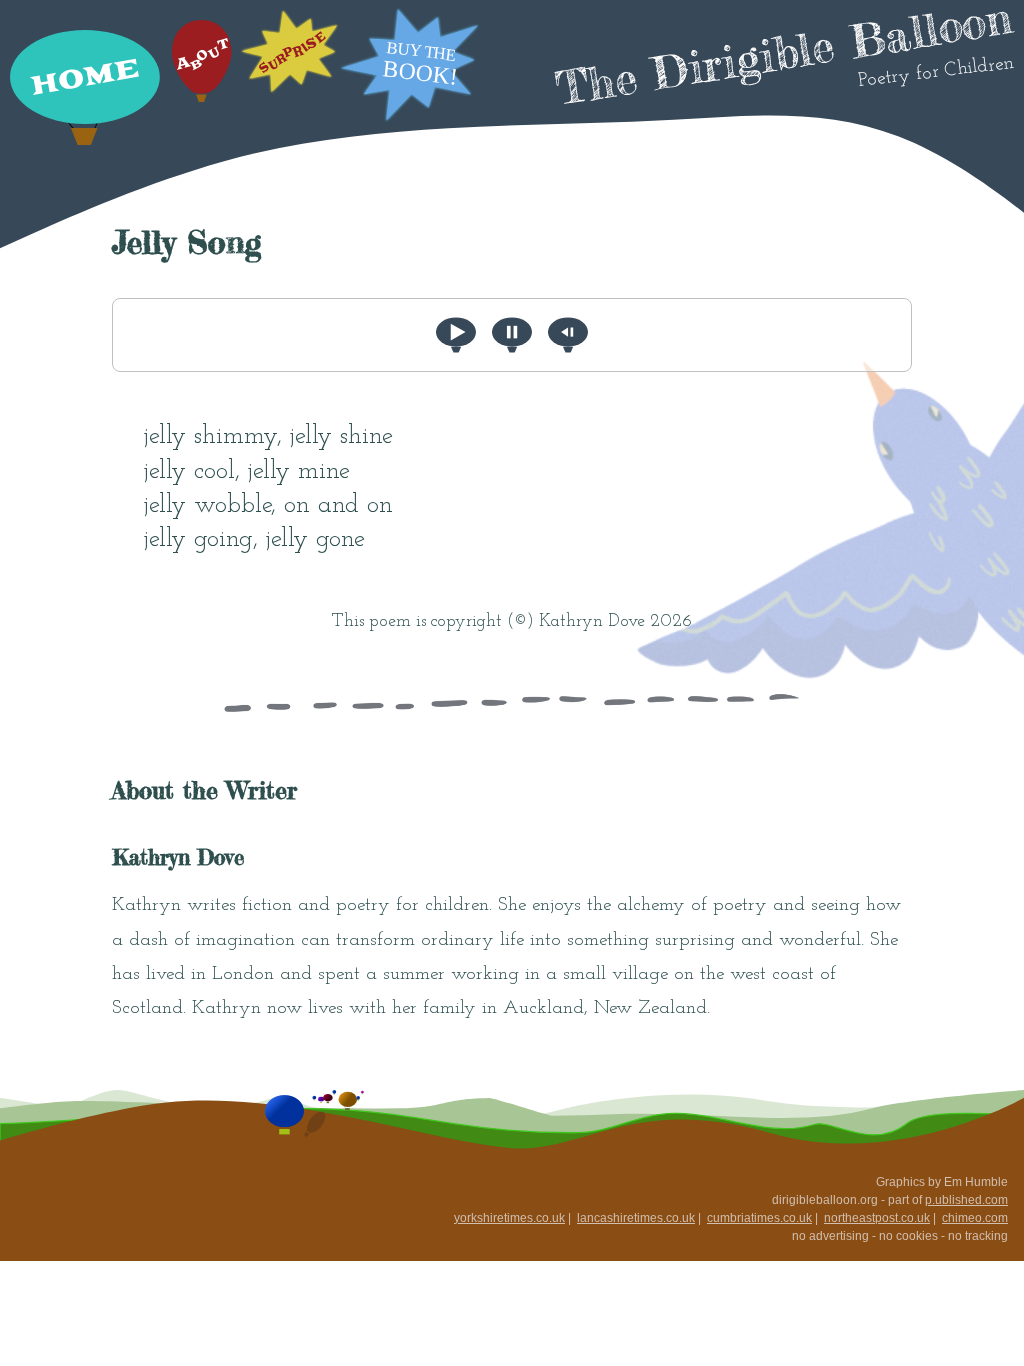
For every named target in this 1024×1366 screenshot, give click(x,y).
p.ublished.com (966, 1200)
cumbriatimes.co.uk (759, 1218)
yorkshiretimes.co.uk (509, 1218)
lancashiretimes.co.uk (636, 1218)
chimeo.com (975, 1218)
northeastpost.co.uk (877, 1218)
